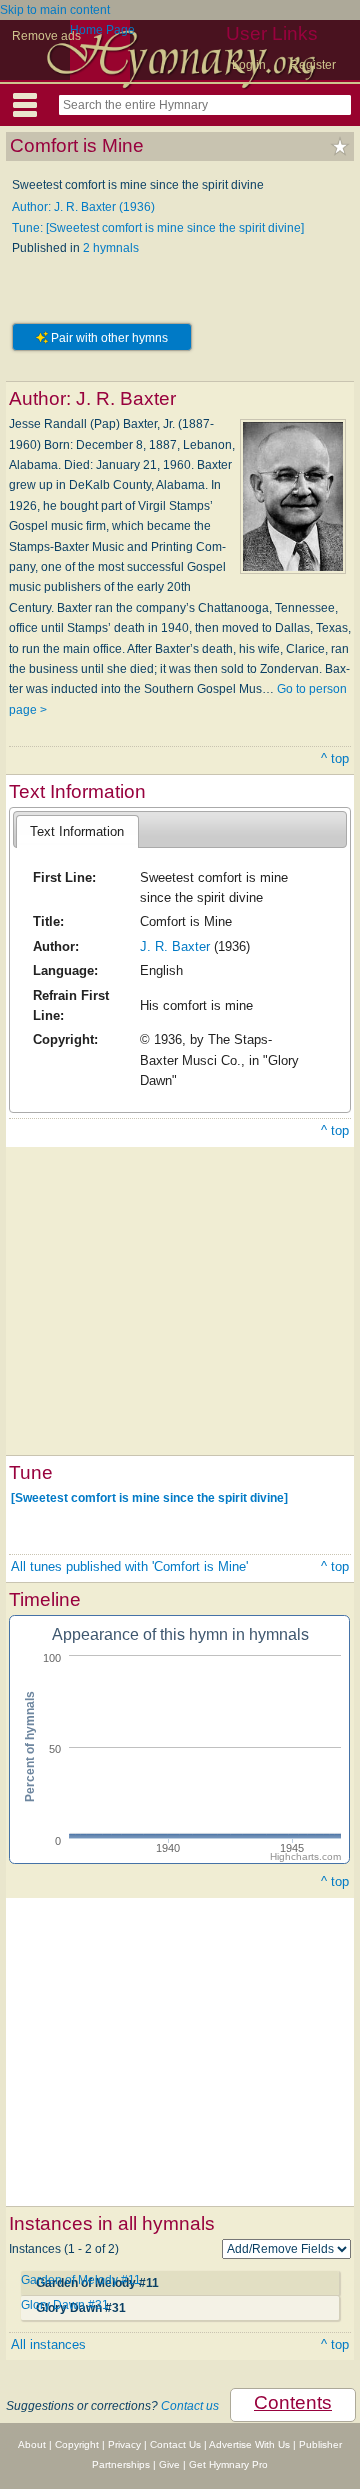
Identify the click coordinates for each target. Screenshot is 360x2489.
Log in (249, 65)
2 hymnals (111, 248)
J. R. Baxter (175, 946)
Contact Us (175, 2444)
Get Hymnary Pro (228, 2464)
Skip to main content (55, 10)
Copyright (77, 2444)
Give (169, 2464)
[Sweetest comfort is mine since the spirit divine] (149, 1498)
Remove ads (46, 36)
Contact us (190, 2406)
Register (313, 65)
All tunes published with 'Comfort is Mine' (129, 1566)
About (32, 2444)
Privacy (124, 2444)
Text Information (77, 831)
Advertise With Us (249, 2444)
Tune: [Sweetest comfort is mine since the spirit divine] (158, 228)
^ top (335, 758)
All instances (48, 2344)
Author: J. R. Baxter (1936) (83, 207)
